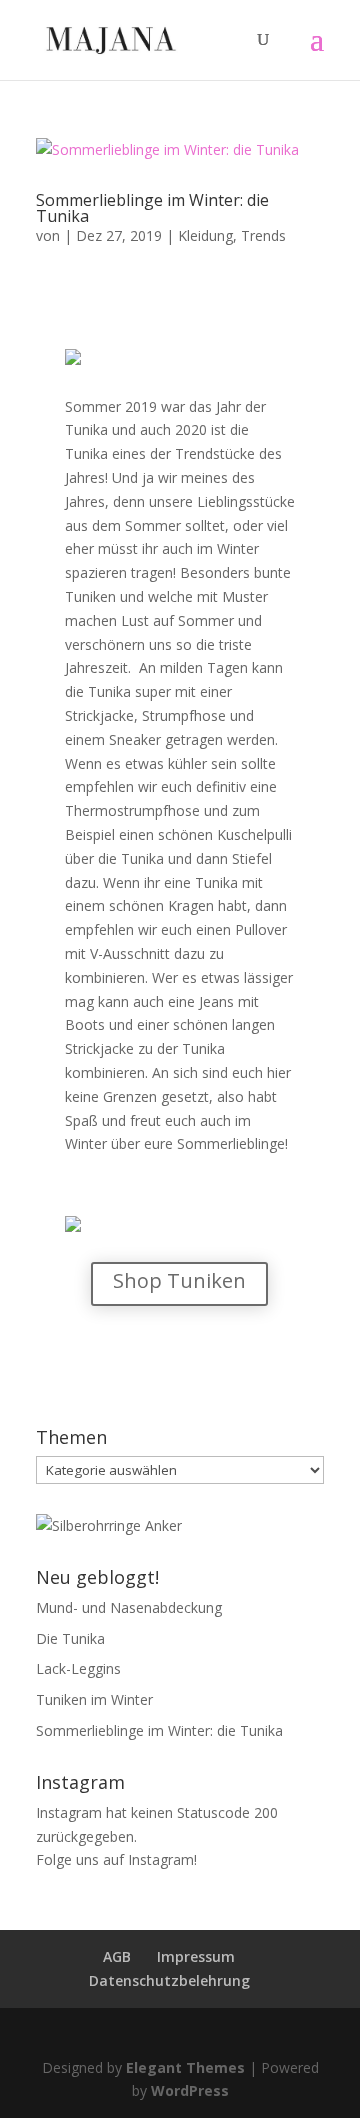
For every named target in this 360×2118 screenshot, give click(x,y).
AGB (117, 1956)
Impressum (196, 1956)
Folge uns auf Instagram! (116, 1859)
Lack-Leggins (78, 1668)
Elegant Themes (185, 2067)
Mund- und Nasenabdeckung (129, 1607)
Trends (263, 235)
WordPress (190, 2090)
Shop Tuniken (179, 1280)
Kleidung (205, 235)
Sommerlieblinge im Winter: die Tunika (152, 208)
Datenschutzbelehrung (169, 1980)
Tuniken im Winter (94, 1699)
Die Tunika (70, 1638)
